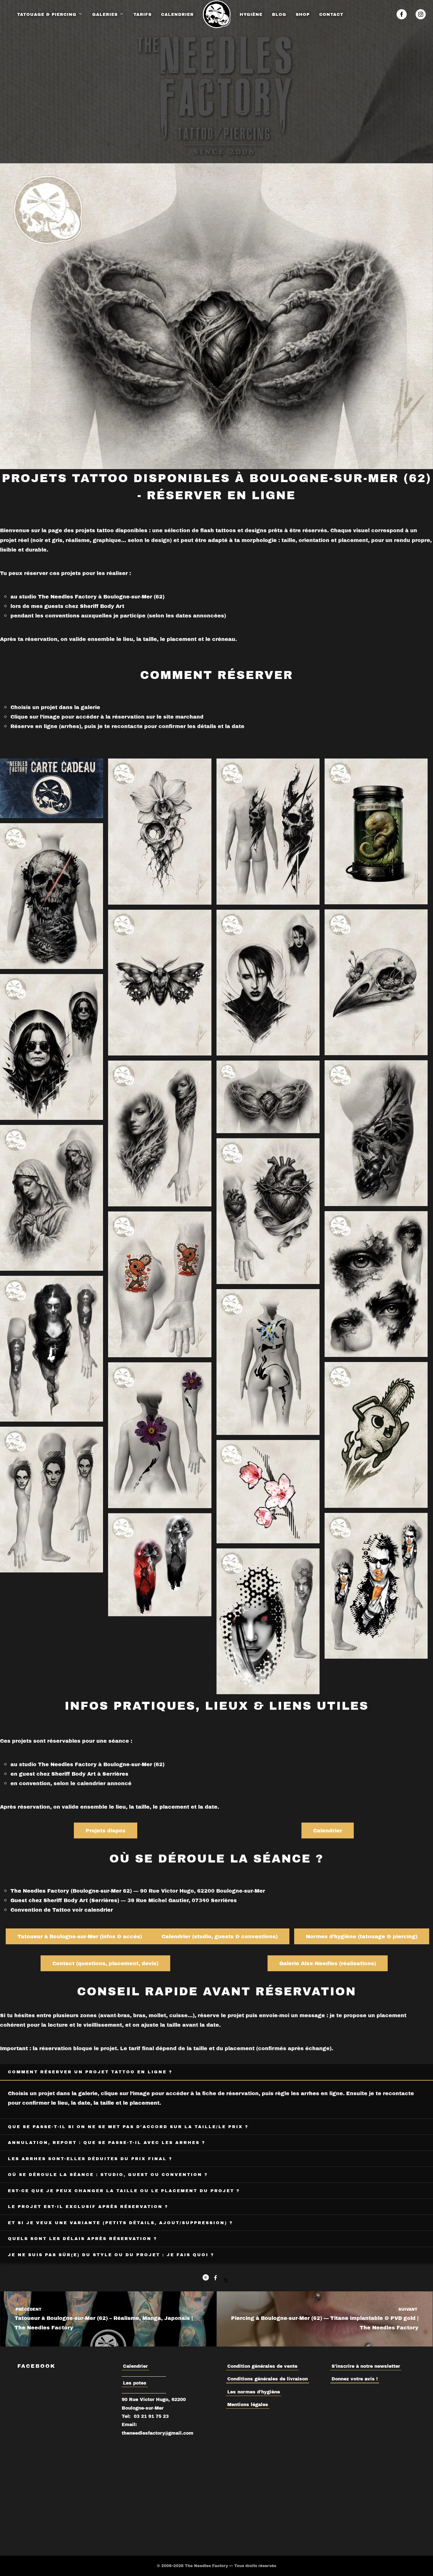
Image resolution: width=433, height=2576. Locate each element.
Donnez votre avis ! (355, 2379)
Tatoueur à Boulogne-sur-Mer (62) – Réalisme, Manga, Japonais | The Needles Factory (103, 2319)
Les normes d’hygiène (254, 2392)
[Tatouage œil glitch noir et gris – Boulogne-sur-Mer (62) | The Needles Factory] (376, 1284)
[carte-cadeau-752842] (52, 788)
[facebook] (402, 14)
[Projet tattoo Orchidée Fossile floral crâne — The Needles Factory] (160, 832)
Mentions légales (248, 2404)
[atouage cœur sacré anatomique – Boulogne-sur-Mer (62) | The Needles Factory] (268, 1211)
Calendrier (135, 2366)
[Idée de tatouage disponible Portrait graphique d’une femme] (52, 1500)
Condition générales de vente (262, 2366)
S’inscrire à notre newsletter (366, 2366)
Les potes (135, 2383)
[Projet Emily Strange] (52, 1349)
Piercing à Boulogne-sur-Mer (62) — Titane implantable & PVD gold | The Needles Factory (325, 2319)
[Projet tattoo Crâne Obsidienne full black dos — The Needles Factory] (268, 832)
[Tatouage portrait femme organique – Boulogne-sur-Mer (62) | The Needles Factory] (160, 1133)
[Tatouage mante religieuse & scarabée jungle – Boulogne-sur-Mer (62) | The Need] (376, 1133)
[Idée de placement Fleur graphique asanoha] (160, 1435)
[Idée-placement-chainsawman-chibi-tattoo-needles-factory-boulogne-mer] (160, 1284)
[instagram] (421, 14)
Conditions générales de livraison (268, 2379)
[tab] (217, 2072)
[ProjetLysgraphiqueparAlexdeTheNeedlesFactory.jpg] (268, 1362)
